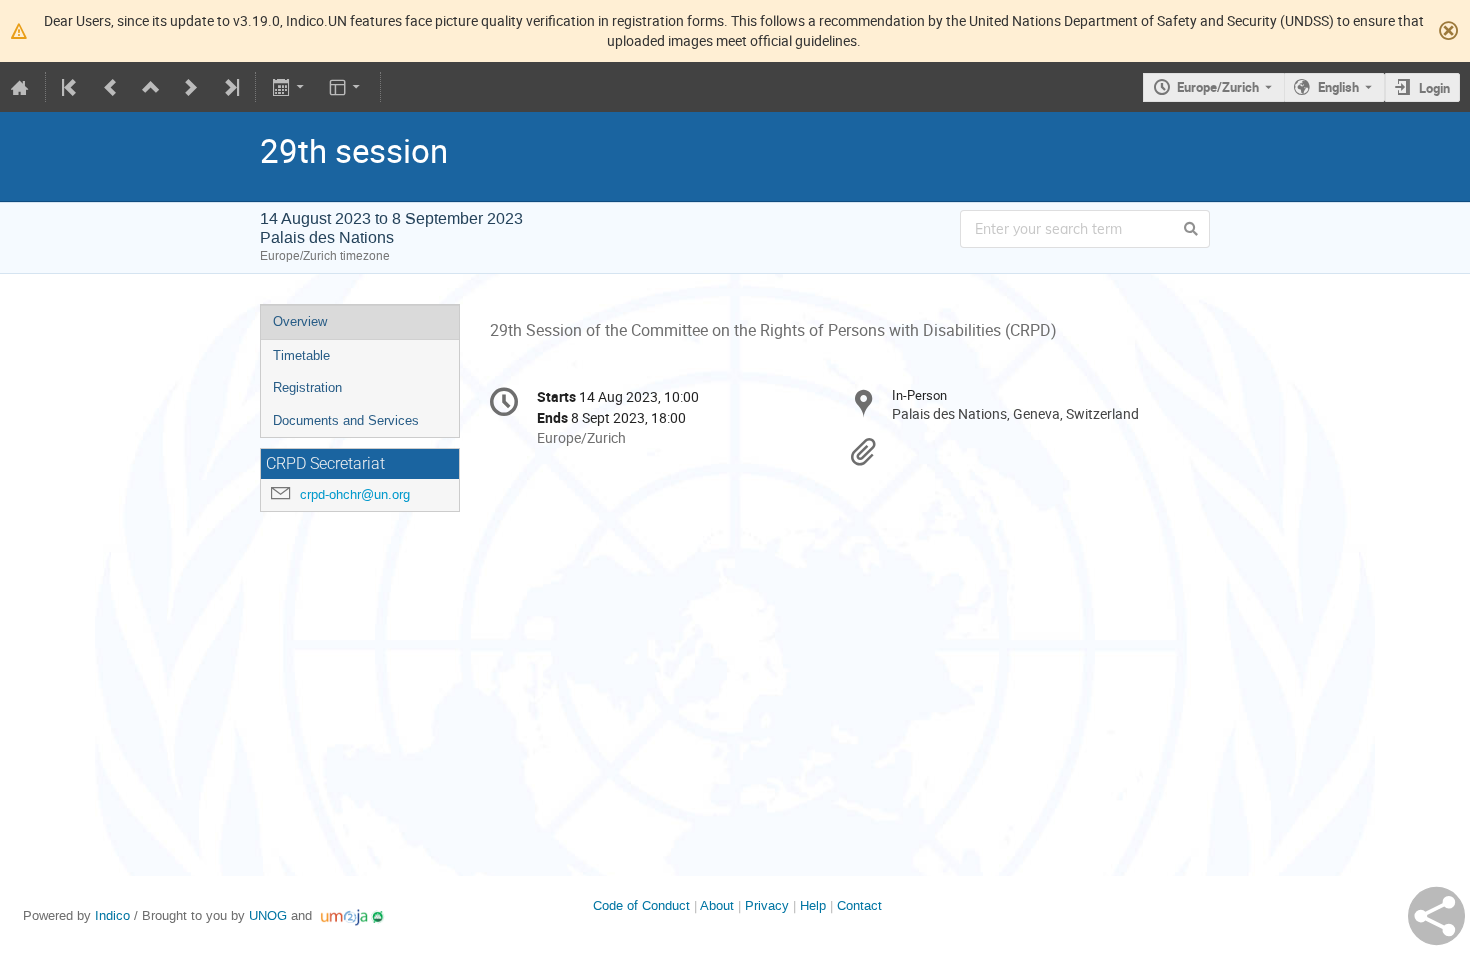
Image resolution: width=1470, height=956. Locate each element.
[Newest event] (230, 87)
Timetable (301, 355)
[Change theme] (346, 87)
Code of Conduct (641, 905)
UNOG (268, 915)
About (717, 905)
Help (813, 905)
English (1338, 87)
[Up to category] (151, 87)
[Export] (289, 87)
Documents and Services (346, 420)
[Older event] (111, 87)
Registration (307, 387)
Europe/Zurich (1218, 87)
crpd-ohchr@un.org (355, 494)
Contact (859, 905)
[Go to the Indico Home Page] (20, 87)
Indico (112, 915)
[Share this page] (1436, 916)
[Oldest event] (71, 87)
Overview (300, 321)
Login (1434, 88)
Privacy (767, 905)
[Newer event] (191, 87)
